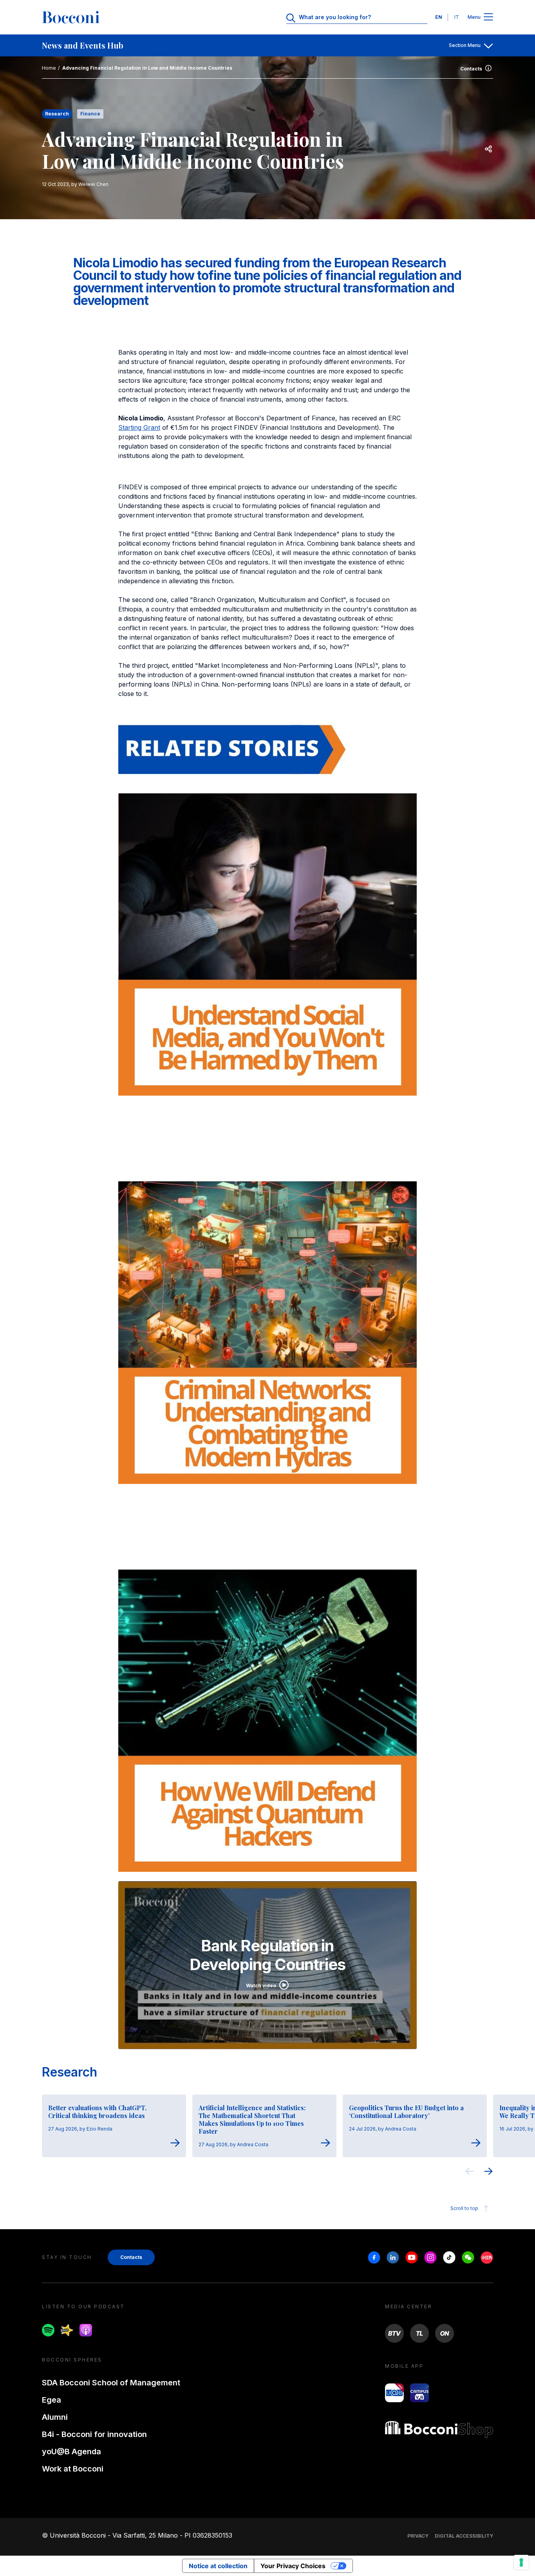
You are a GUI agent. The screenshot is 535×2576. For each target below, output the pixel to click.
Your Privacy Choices (293, 2566)
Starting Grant (139, 427)
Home (49, 68)
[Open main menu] (488, 17)
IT (457, 17)
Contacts (471, 69)
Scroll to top (464, 2208)
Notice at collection (218, 2566)
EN (439, 17)
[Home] (71, 17)
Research (70, 2072)
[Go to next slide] (488, 2172)
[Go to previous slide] (470, 2172)
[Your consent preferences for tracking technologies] (521, 2562)
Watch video (261, 1986)
